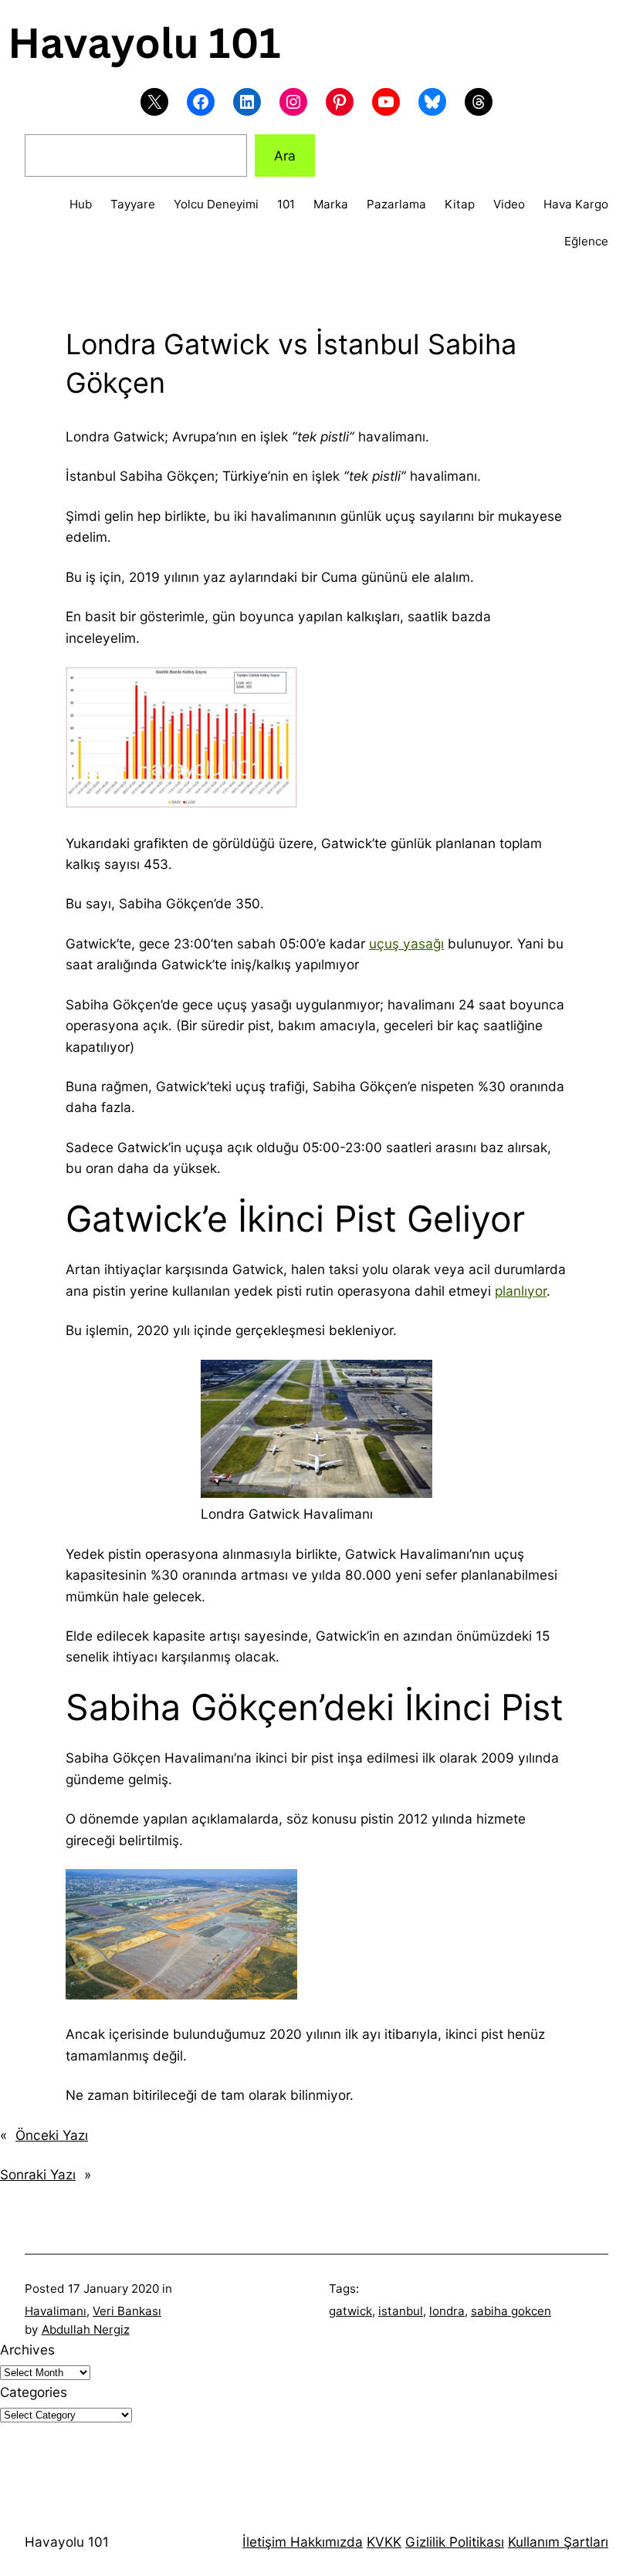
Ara (285, 156)
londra (447, 2311)
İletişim (264, 2542)
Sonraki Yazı (38, 2174)
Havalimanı (56, 2311)
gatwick (350, 2311)
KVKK (384, 2542)
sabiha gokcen (511, 2311)
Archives (27, 2350)
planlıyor (521, 1291)
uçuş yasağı (406, 943)
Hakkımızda (325, 2542)
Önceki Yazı (52, 2135)
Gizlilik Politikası (455, 2542)
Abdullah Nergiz (86, 2329)
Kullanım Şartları (558, 2542)
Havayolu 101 (67, 2542)
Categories (34, 2392)
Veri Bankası (127, 2311)
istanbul (401, 2311)
